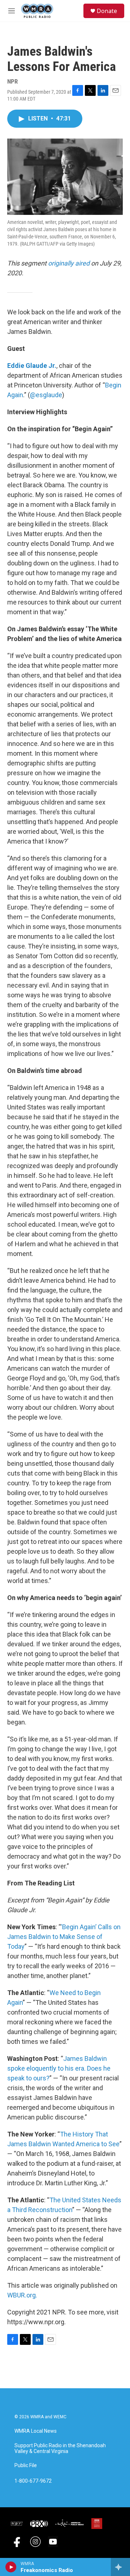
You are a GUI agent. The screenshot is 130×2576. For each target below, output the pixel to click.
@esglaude (46, 395)
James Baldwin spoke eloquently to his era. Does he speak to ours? (59, 2068)
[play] (11, 2567)
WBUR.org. (22, 2295)
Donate (107, 11)
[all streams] (120, 2567)
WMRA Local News (36, 2431)
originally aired (69, 263)
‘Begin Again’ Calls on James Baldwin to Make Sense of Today (64, 1937)
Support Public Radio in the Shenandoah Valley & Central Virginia (60, 2448)
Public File (26, 2465)
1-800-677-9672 (33, 2481)
